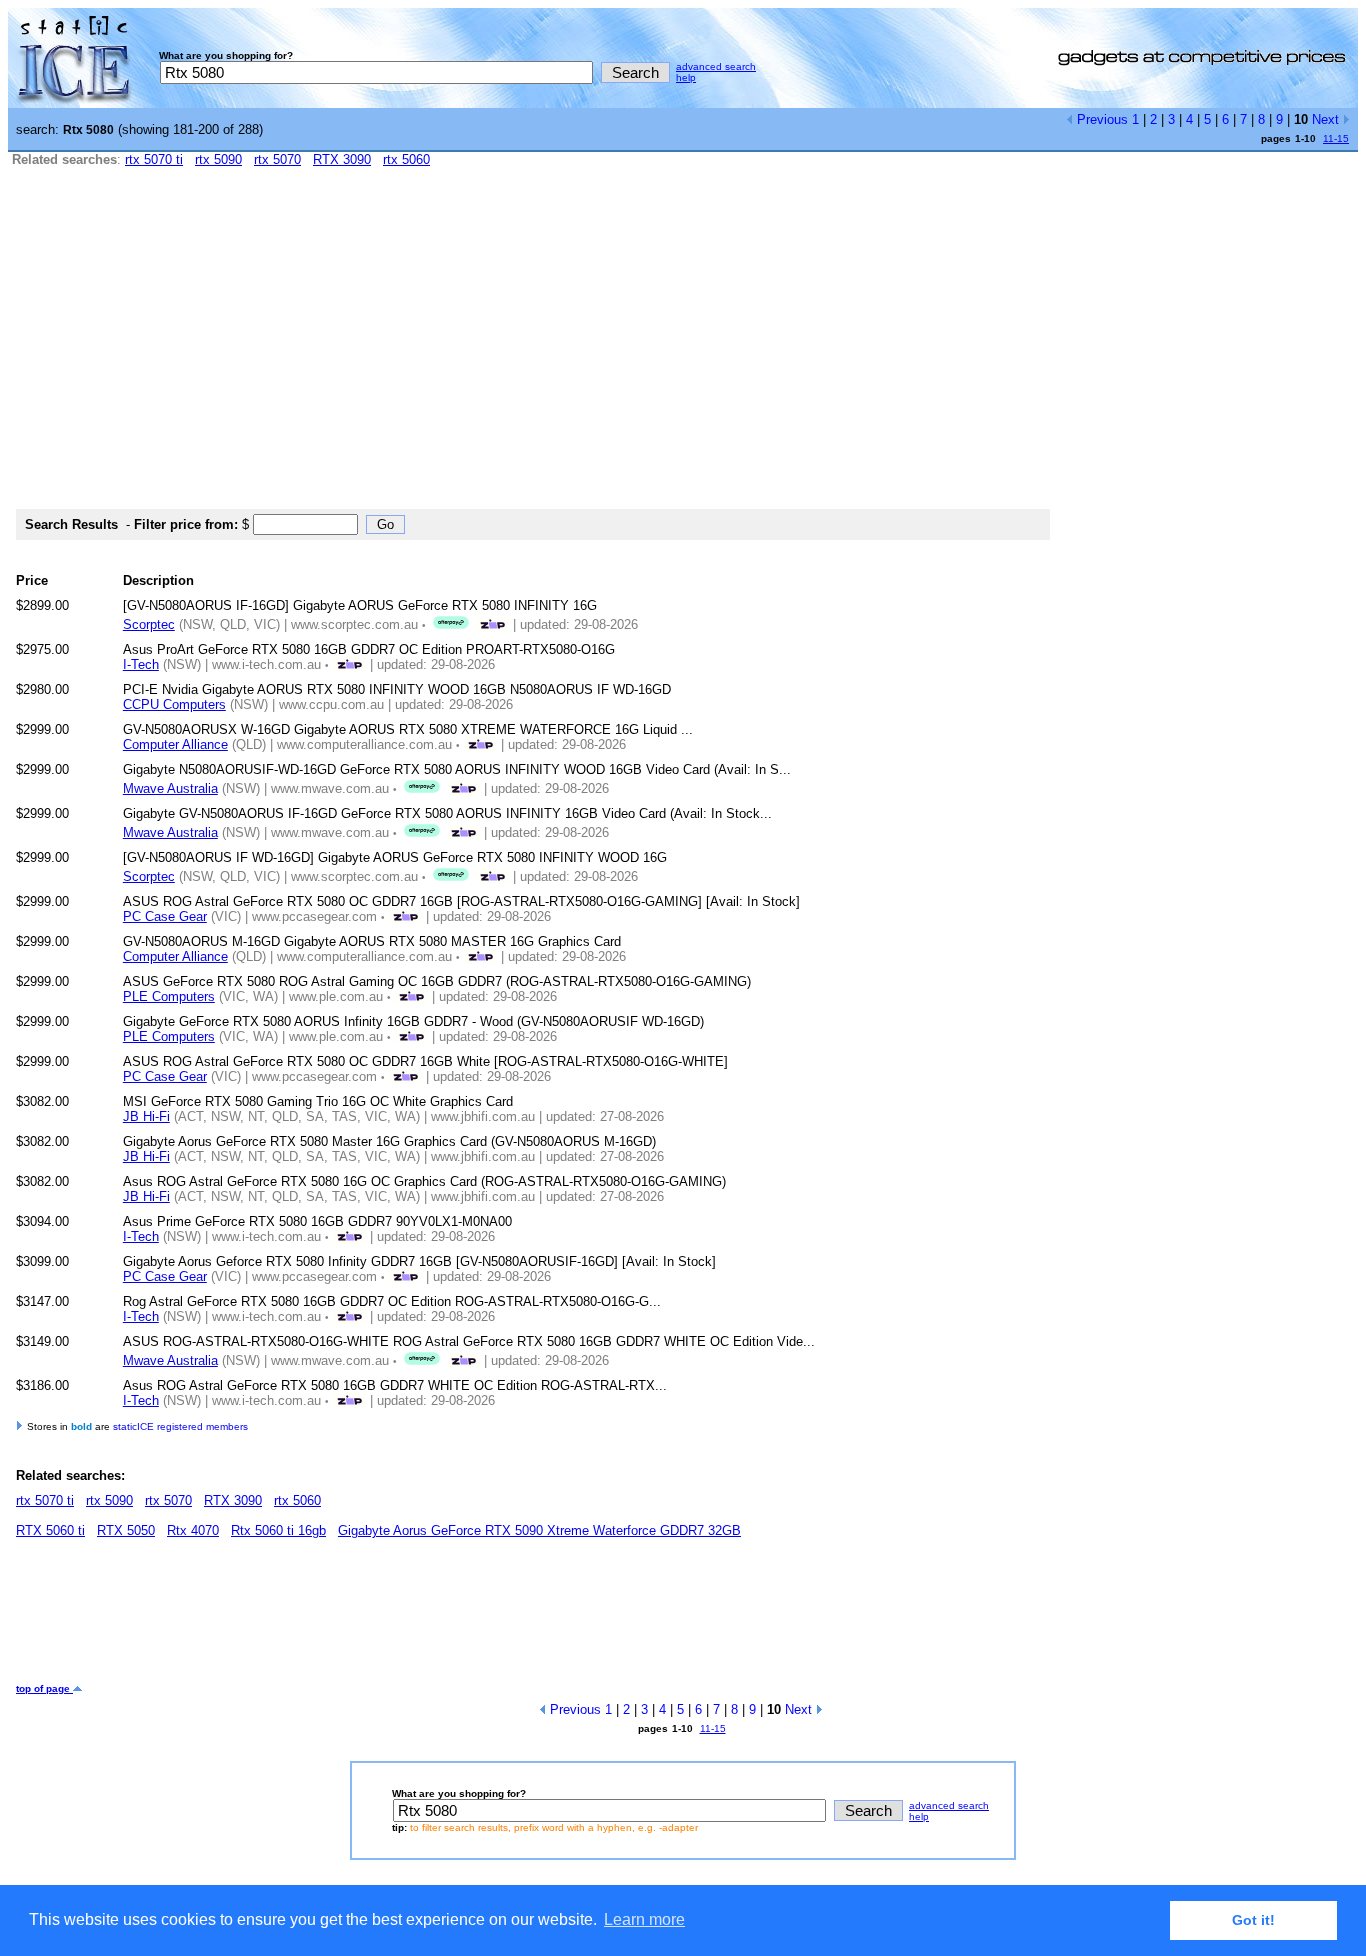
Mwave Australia (170, 788)
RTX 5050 (126, 1530)
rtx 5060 (406, 159)
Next (1327, 119)
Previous (1100, 119)
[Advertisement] (683, 347)
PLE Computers (169, 996)
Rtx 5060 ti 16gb (278, 1530)
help (686, 77)
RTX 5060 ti (50, 1530)
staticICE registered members (180, 1426)
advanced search (716, 66)
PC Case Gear (165, 916)
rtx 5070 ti (154, 159)
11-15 (1336, 138)
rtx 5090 (218, 159)
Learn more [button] (644, 1919)
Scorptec (149, 624)
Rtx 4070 (193, 1530)
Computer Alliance (175, 744)
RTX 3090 (342, 159)
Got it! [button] (1253, 1920)
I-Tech (141, 664)
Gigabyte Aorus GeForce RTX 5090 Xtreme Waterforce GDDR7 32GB (539, 1530)
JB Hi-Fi (146, 1116)
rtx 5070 (277, 159)
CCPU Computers (174, 704)
